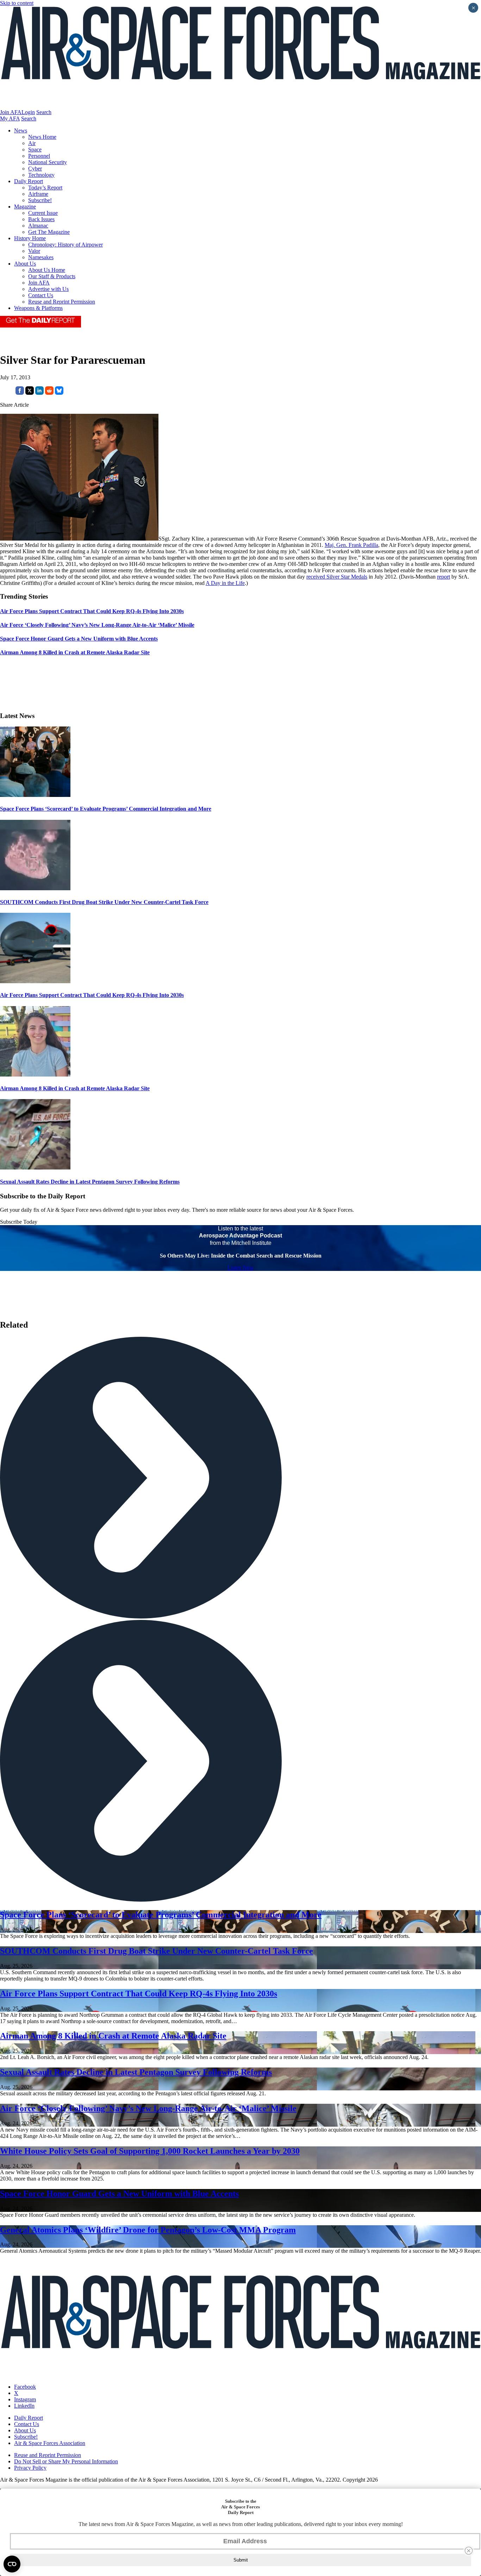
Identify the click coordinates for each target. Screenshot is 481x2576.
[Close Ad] (469, 2551)
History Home (30, 238)
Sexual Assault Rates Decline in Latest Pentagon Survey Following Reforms (90, 1182)
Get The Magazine (49, 232)
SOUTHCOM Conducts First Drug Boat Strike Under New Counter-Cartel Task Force (104, 902)
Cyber (35, 169)
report (443, 577)
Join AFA (11, 112)
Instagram (25, 2399)
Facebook (25, 2387)
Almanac (38, 226)
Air (32, 143)
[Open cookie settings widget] (12, 2564)
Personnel (39, 156)
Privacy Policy (30, 2468)
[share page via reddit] (49, 393)
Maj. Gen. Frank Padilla (351, 545)
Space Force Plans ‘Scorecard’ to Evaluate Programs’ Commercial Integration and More (106, 809)
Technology (41, 175)
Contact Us (41, 295)
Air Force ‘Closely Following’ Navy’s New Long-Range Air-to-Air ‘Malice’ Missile (148, 2108)
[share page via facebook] (20, 393)
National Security (48, 162)
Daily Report (29, 181)
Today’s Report (45, 188)
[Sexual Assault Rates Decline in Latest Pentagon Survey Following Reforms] (35, 1168)
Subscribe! (40, 200)
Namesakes (41, 257)
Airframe (38, 194)
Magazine (25, 207)
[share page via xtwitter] (30, 393)
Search (44, 112)
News (21, 130)
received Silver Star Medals (337, 577)
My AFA (10, 118)
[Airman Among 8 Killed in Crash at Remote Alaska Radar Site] (35, 1075)
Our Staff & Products (52, 276)
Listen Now (241, 1268)
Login (28, 112)
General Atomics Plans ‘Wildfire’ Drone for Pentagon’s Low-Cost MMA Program (148, 2230)
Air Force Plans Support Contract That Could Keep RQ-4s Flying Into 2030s (92, 995)
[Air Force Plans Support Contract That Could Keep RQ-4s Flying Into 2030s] (35, 981)
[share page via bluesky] (59, 393)
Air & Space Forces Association (50, 2443)
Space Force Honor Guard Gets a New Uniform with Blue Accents (119, 2194)
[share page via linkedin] (39, 393)
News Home (42, 137)
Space (35, 149)
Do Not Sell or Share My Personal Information (66, 2461)
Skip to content (17, 3)
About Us (25, 264)
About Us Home (47, 270)
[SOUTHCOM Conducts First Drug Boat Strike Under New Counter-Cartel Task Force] (35, 888)
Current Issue (43, 213)
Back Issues (41, 219)
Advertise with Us (48, 289)
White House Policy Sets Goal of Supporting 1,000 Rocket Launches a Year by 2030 (150, 2151)
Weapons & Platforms (38, 308)
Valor (34, 251)
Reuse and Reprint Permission (62, 302)
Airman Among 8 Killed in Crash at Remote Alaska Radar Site (75, 1088)
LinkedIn (24, 2406)
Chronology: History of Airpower (65, 245)
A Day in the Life (225, 583)
